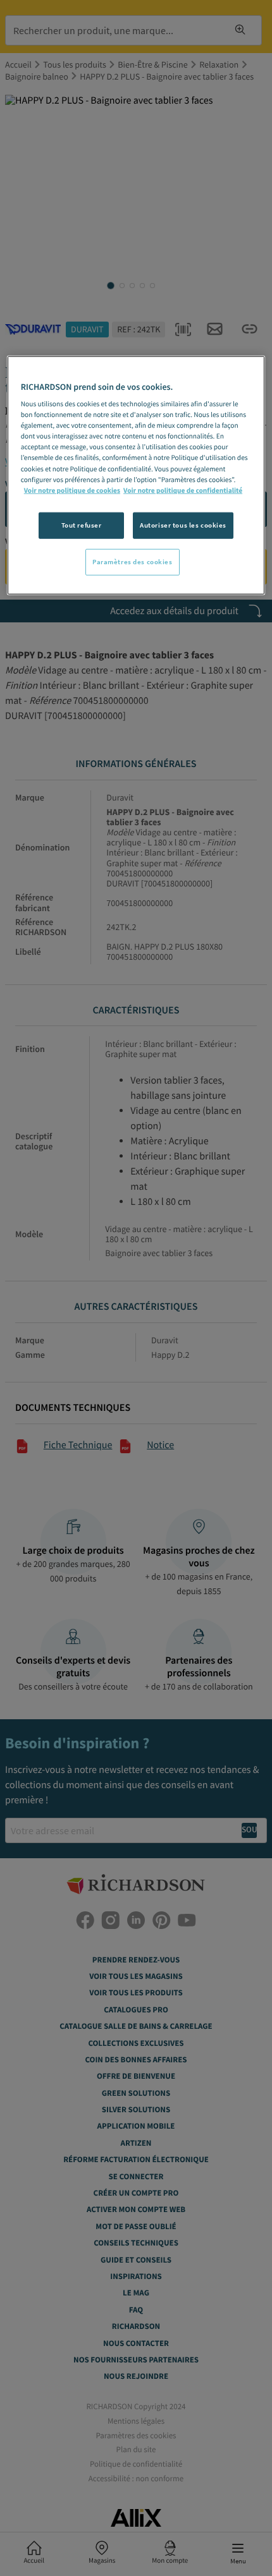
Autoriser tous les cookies (183, 524)
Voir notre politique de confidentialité (183, 490)
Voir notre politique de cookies (72, 490)
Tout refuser (82, 524)
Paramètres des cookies (133, 561)
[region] (136, 475)
